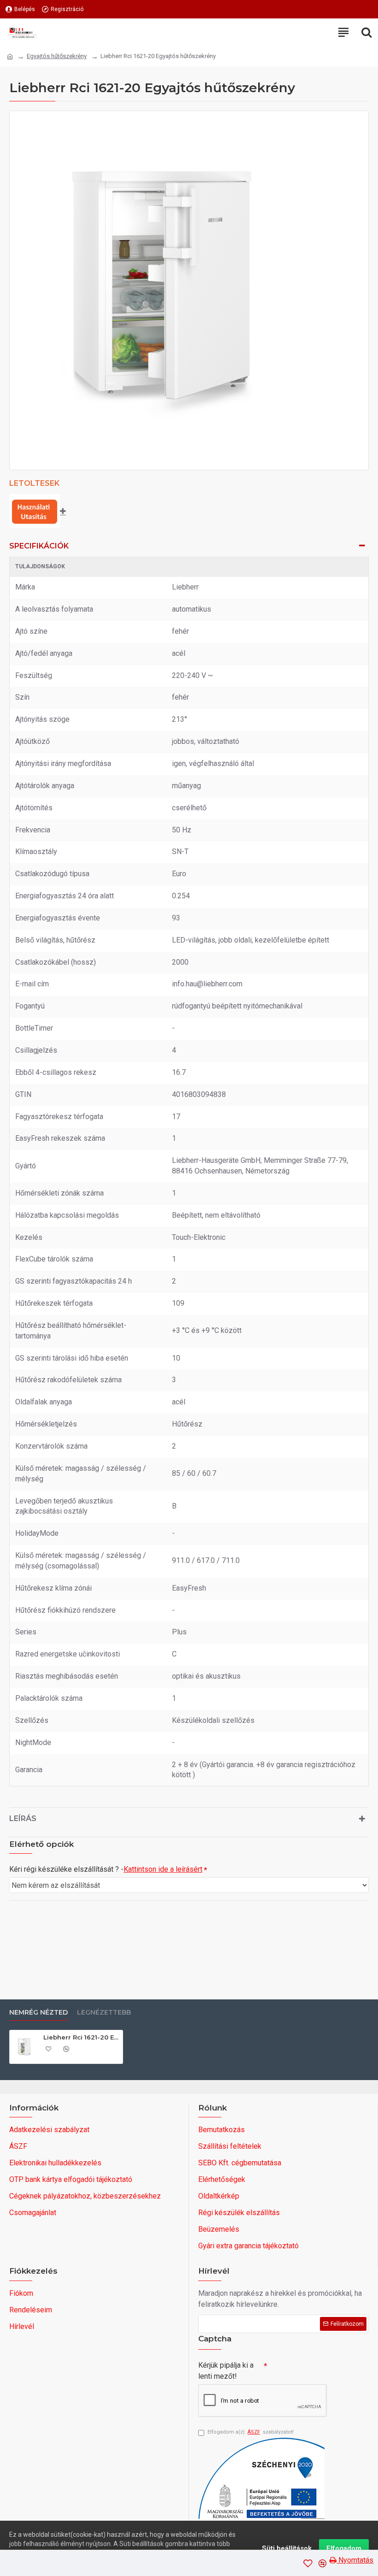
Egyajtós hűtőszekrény (57, 56)
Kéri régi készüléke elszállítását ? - (106, 1869)
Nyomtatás (355, 2560)
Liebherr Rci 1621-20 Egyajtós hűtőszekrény (81, 2037)
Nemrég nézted (38, 2013)
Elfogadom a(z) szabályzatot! (251, 2432)
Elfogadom (344, 2548)
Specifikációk (39, 546)
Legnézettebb (104, 2013)
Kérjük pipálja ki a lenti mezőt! (226, 2371)
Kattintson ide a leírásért (163, 1869)
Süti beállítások (287, 2548)
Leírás (23, 1819)
